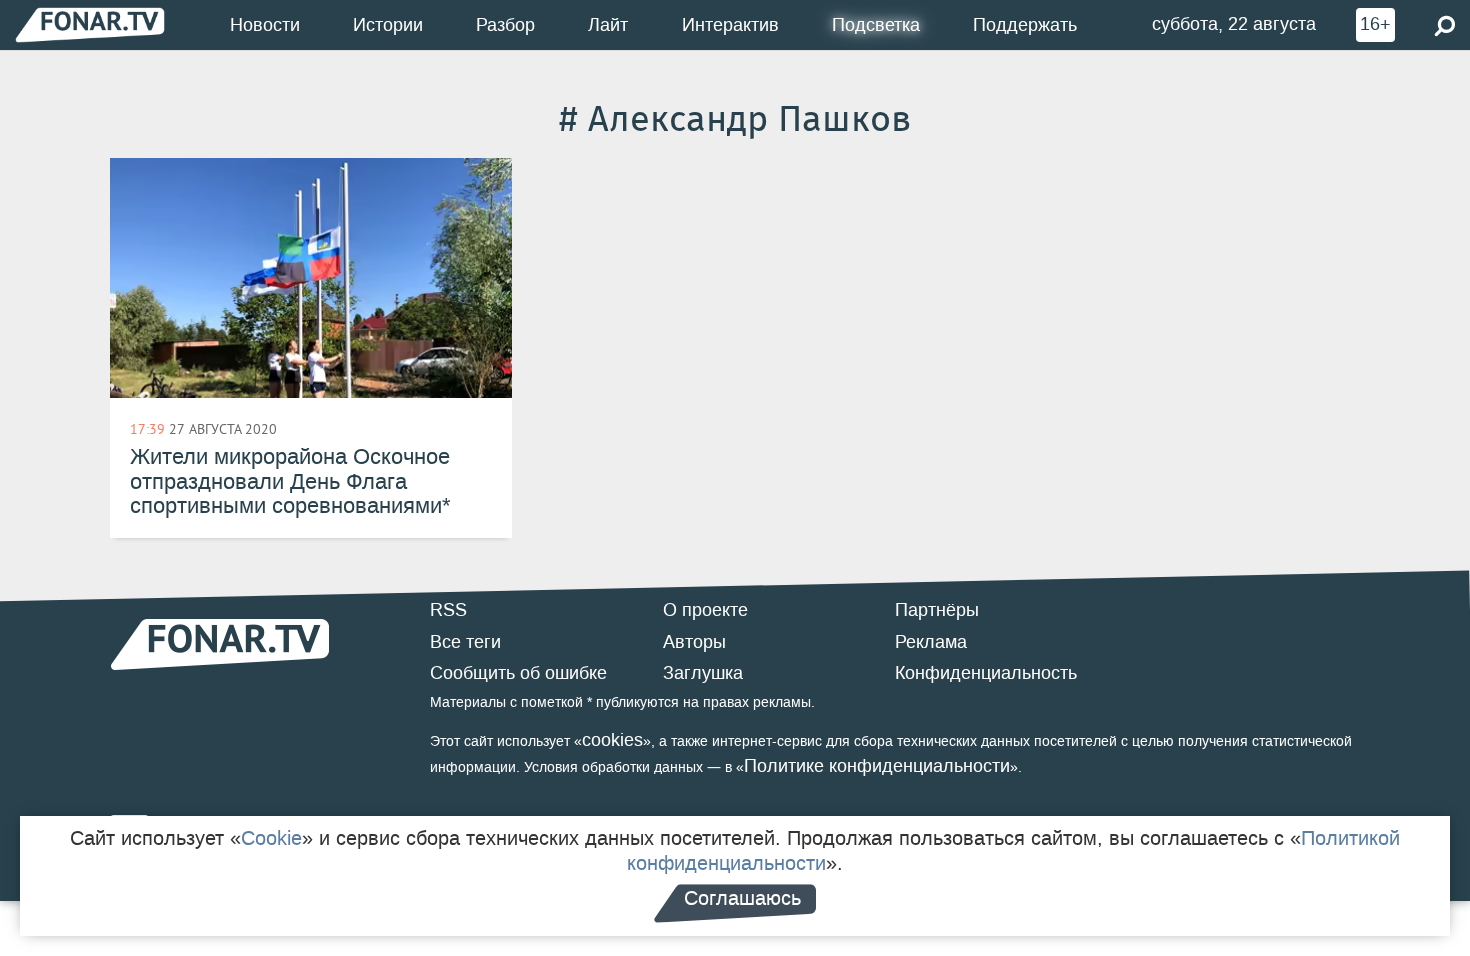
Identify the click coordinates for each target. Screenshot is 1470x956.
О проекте (705, 610)
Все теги (465, 642)
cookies (612, 740)
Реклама (931, 642)
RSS (448, 610)
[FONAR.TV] (90, 24)
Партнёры (937, 610)
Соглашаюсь (742, 898)
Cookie (271, 838)
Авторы (694, 642)
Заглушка (703, 673)
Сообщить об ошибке (518, 673)
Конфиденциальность (986, 673)
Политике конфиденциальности (877, 766)
